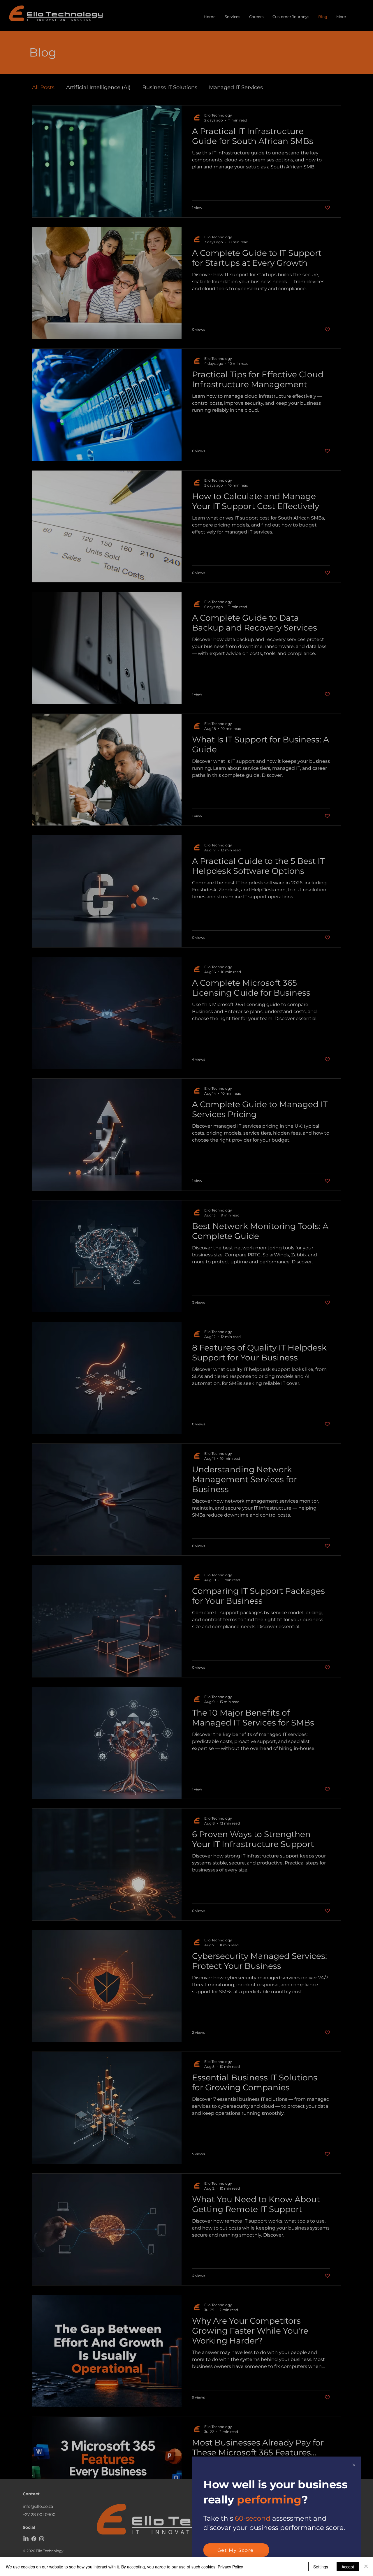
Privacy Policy (230, 2567)
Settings (321, 2567)
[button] (354, 2465)
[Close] (366, 2567)
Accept (348, 2567)
